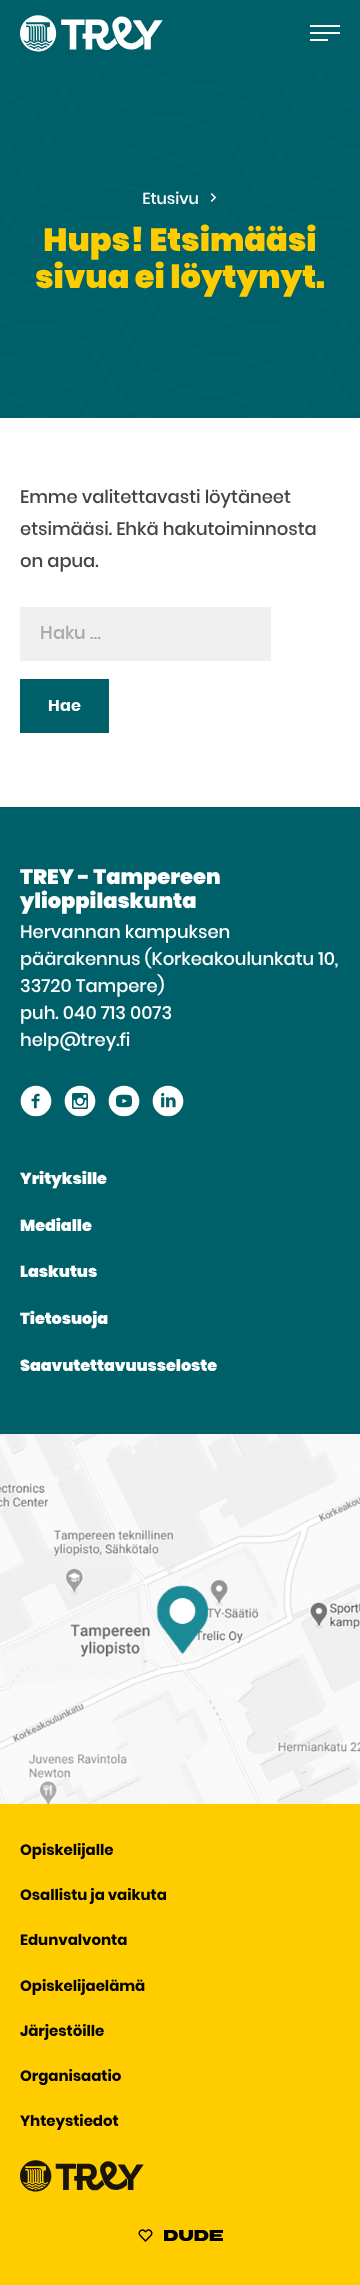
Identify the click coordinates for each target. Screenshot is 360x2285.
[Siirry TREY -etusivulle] (82, 2187)
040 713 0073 (117, 1014)
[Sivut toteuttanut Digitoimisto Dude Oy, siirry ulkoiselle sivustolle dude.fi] (180, 2239)
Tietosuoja (64, 1320)
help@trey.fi (75, 1041)
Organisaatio (70, 2077)
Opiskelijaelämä (82, 1987)
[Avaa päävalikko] (325, 33)
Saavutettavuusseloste (118, 1367)
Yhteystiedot (69, 2122)
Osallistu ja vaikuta (93, 1896)
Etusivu (170, 200)
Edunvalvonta (73, 1941)
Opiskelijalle (66, 1851)
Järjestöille (62, 2032)
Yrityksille (63, 1180)
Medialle (56, 1227)
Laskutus (58, 1273)
